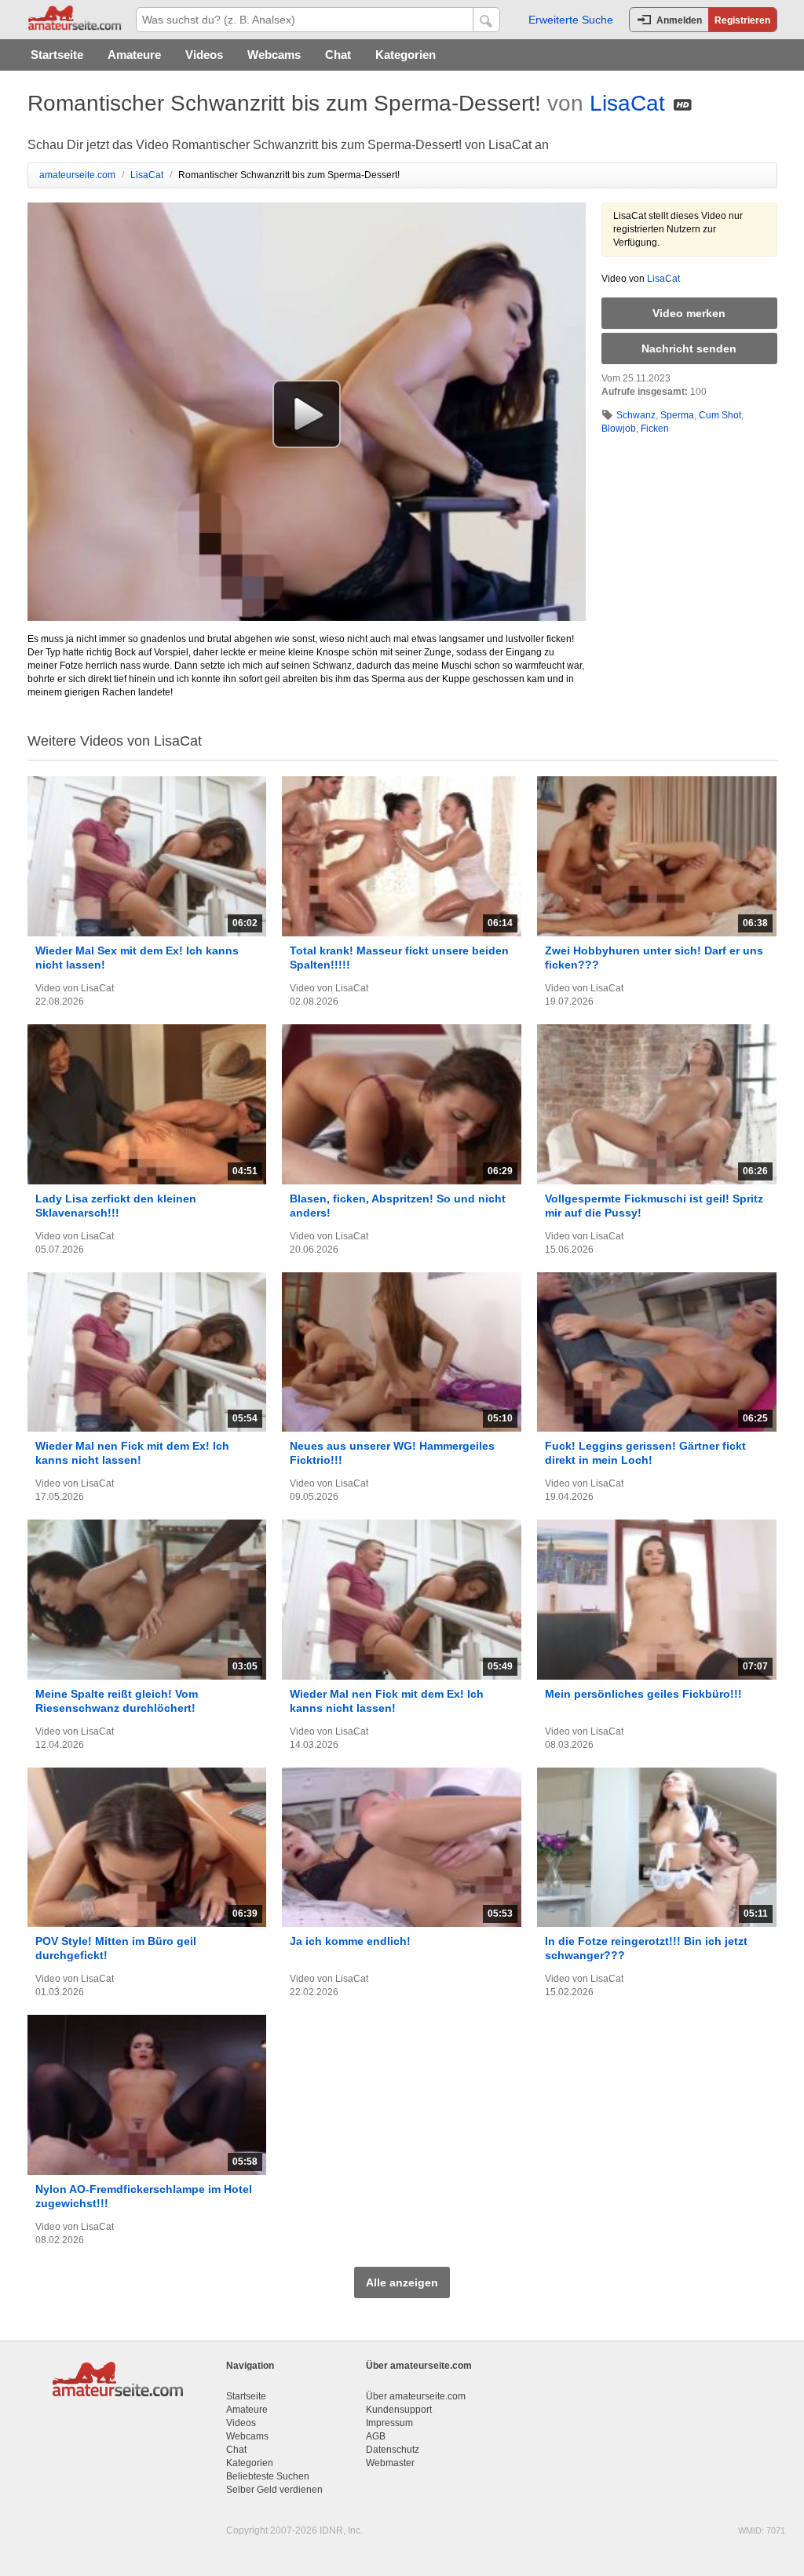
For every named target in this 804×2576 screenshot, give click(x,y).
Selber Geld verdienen (274, 2490)
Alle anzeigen (402, 2282)
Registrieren (742, 20)
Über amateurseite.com (416, 2396)
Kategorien (406, 55)
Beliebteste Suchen (268, 2476)
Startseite (57, 55)
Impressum (389, 2423)
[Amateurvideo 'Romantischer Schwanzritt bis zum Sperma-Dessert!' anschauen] (307, 414)
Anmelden (679, 20)
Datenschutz (393, 2450)
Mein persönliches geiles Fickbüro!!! (643, 1694)
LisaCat (627, 103)
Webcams (274, 55)
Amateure (134, 55)
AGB (376, 2436)
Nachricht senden (689, 348)
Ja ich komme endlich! (350, 1941)
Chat (338, 55)
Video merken (689, 313)
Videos (204, 55)
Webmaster (390, 2463)
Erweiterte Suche (571, 20)
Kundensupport (399, 2410)
